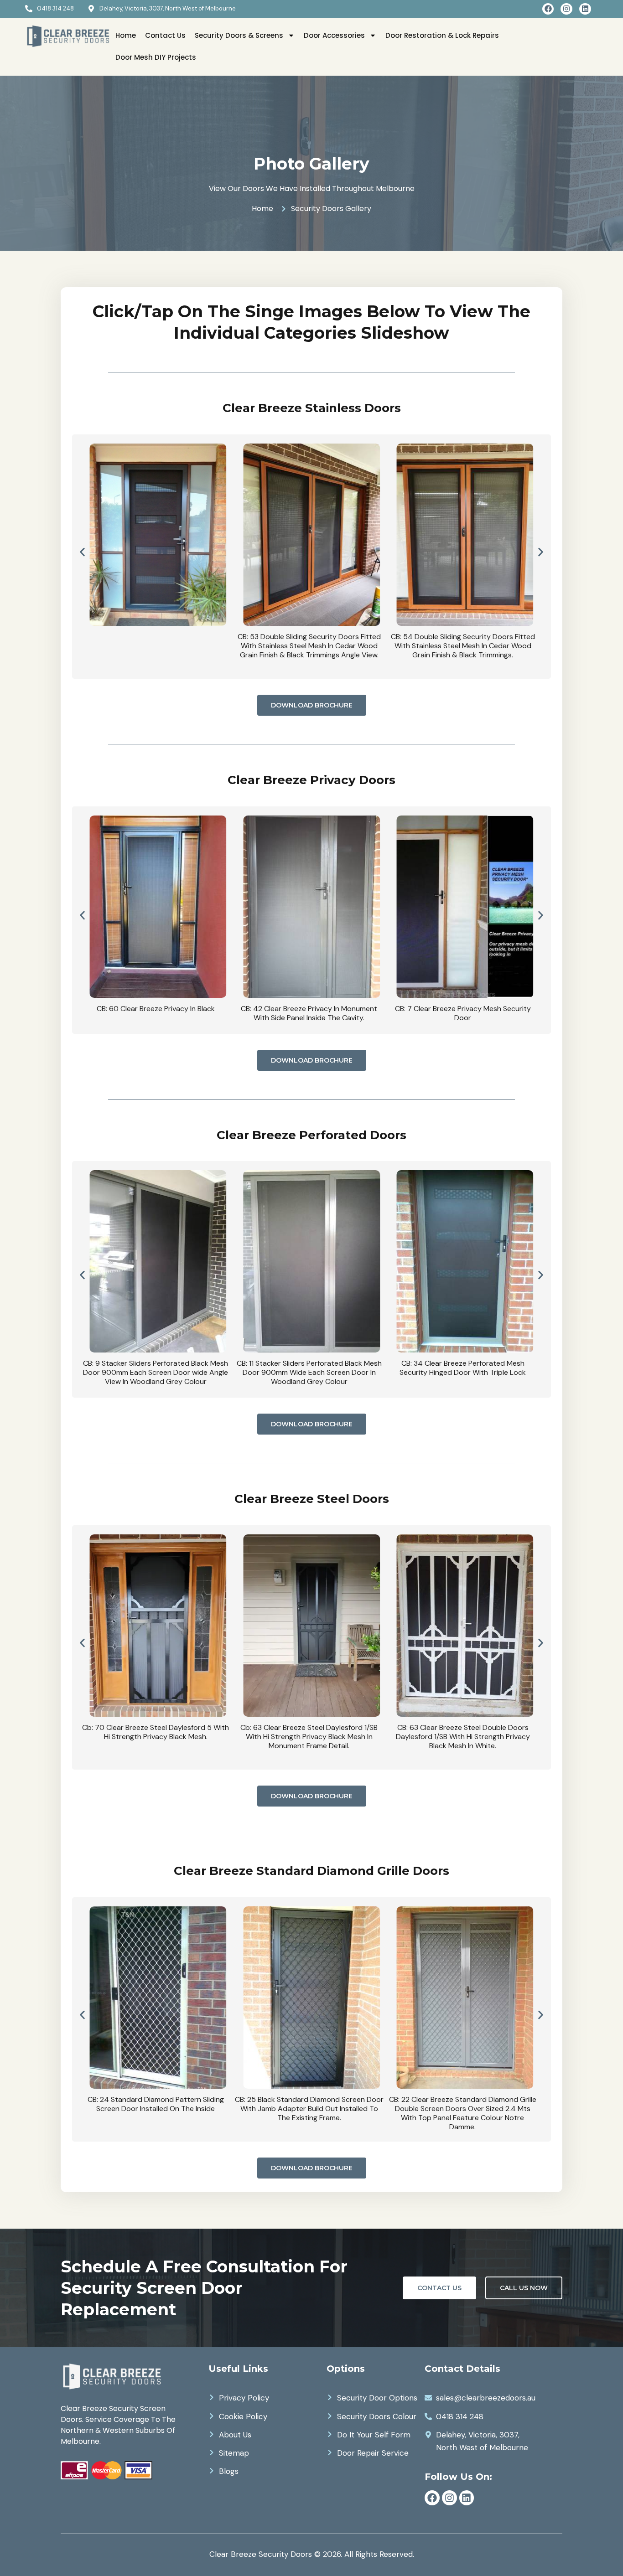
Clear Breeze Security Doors (261, 2554)
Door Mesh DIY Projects (156, 57)
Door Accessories (334, 35)
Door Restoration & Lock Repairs (442, 35)
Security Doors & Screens (239, 35)
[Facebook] (548, 9)
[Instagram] (566, 9)
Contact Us (165, 35)
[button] (82, 552)
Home (126, 35)
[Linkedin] (585, 9)
